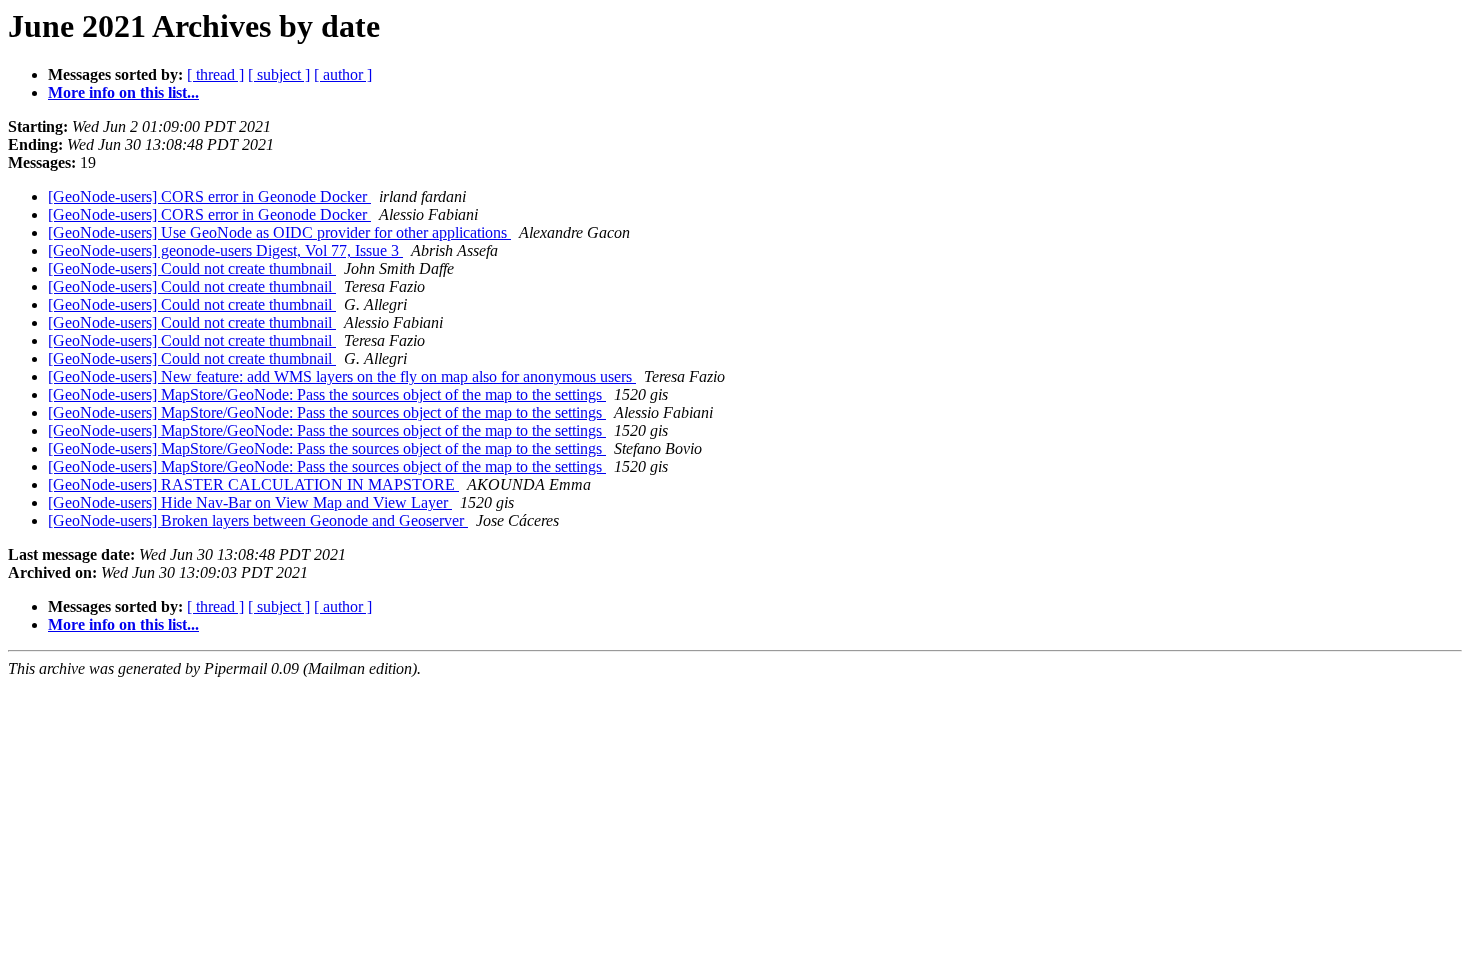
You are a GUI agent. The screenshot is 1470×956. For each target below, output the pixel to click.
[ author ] (343, 74)
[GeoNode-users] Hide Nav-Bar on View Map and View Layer (250, 502)
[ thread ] (215, 74)
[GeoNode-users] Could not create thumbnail (192, 268)
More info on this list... (123, 92)
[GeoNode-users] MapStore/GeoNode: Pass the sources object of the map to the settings (327, 394)
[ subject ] (279, 74)
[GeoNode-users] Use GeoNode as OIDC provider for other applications (279, 232)
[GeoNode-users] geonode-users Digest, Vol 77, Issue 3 (225, 250)
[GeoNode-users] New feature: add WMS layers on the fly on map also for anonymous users (342, 376)
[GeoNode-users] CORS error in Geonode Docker (209, 196)
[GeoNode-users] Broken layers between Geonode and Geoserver (258, 520)
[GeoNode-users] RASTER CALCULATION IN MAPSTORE (253, 484)
